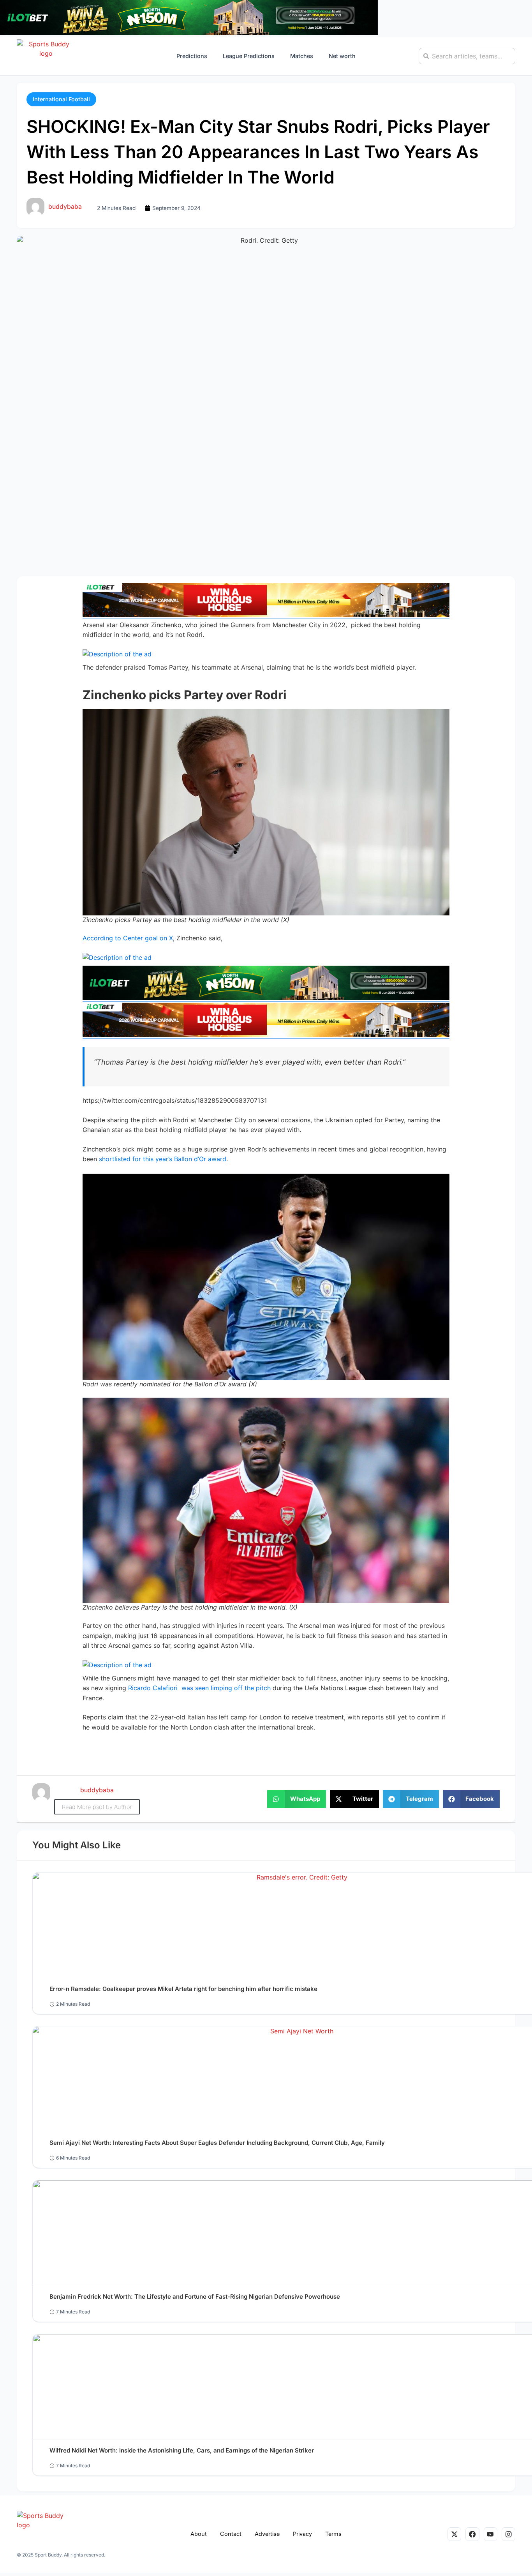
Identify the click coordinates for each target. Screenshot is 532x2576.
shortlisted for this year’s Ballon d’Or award (163, 1159)
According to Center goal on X (128, 938)
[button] (61, 99)
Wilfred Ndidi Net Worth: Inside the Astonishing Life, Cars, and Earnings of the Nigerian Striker (182, 2450)
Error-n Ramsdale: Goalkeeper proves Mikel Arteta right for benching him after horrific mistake (183, 1989)
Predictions (192, 56)
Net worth (342, 56)
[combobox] (467, 56)
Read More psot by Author (97, 1807)
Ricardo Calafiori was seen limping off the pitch (199, 1688)
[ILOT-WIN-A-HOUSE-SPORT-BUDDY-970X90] (189, 33)
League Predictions (249, 56)
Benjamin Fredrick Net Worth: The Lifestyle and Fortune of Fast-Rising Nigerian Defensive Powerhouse (195, 2297)
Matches (302, 56)
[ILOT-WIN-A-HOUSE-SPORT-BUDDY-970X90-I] (266, 615)
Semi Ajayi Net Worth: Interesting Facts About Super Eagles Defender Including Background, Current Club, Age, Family (217, 2143)
